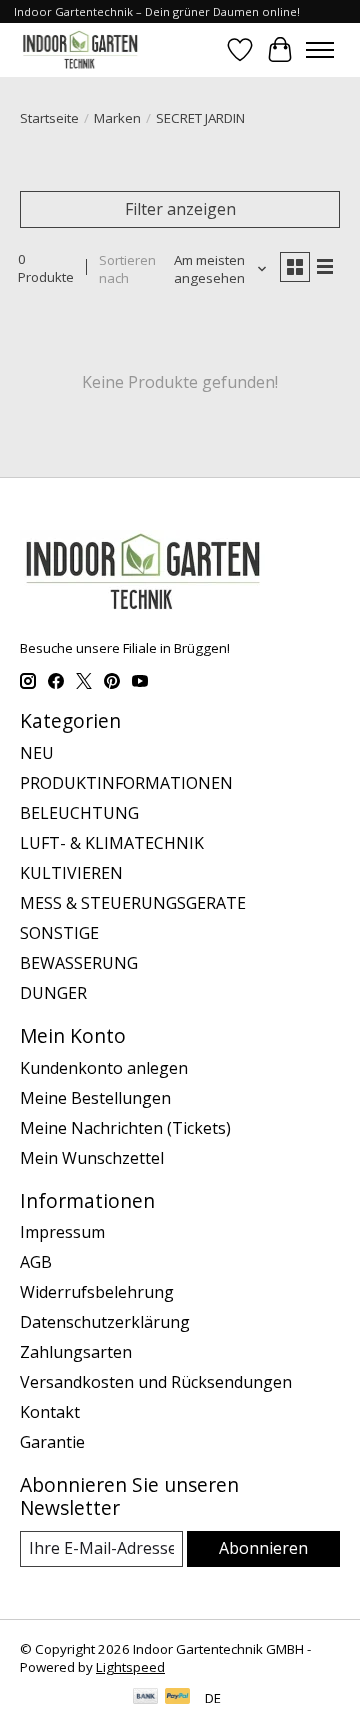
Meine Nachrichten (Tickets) (125, 1128)
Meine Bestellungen (95, 1098)
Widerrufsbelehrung (97, 1292)
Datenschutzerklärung (105, 1322)
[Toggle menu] (320, 50)
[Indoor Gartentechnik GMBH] (80, 49)
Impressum (62, 1232)
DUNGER (53, 993)
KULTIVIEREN (71, 873)
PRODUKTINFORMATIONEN (126, 783)
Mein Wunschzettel (92, 1158)
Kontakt (50, 1412)
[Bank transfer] (146, 1698)
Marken (117, 118)
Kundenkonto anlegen (104, 1068)
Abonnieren (263, 1548)
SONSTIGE (59, 933)
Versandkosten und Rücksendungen (156, 1382)
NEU (37, 753)
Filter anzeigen (180, 209)
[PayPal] (178, 1698)
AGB (36, 1262)
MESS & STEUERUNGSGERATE (133, 903)
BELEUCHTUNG (79, 813)
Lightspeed (130, 1667)
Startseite (49, 118)
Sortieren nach (127, 269)
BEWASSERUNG (79, 963)
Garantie (52, 1442)
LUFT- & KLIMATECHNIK (112, 843)
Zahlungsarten (76, 1352)
